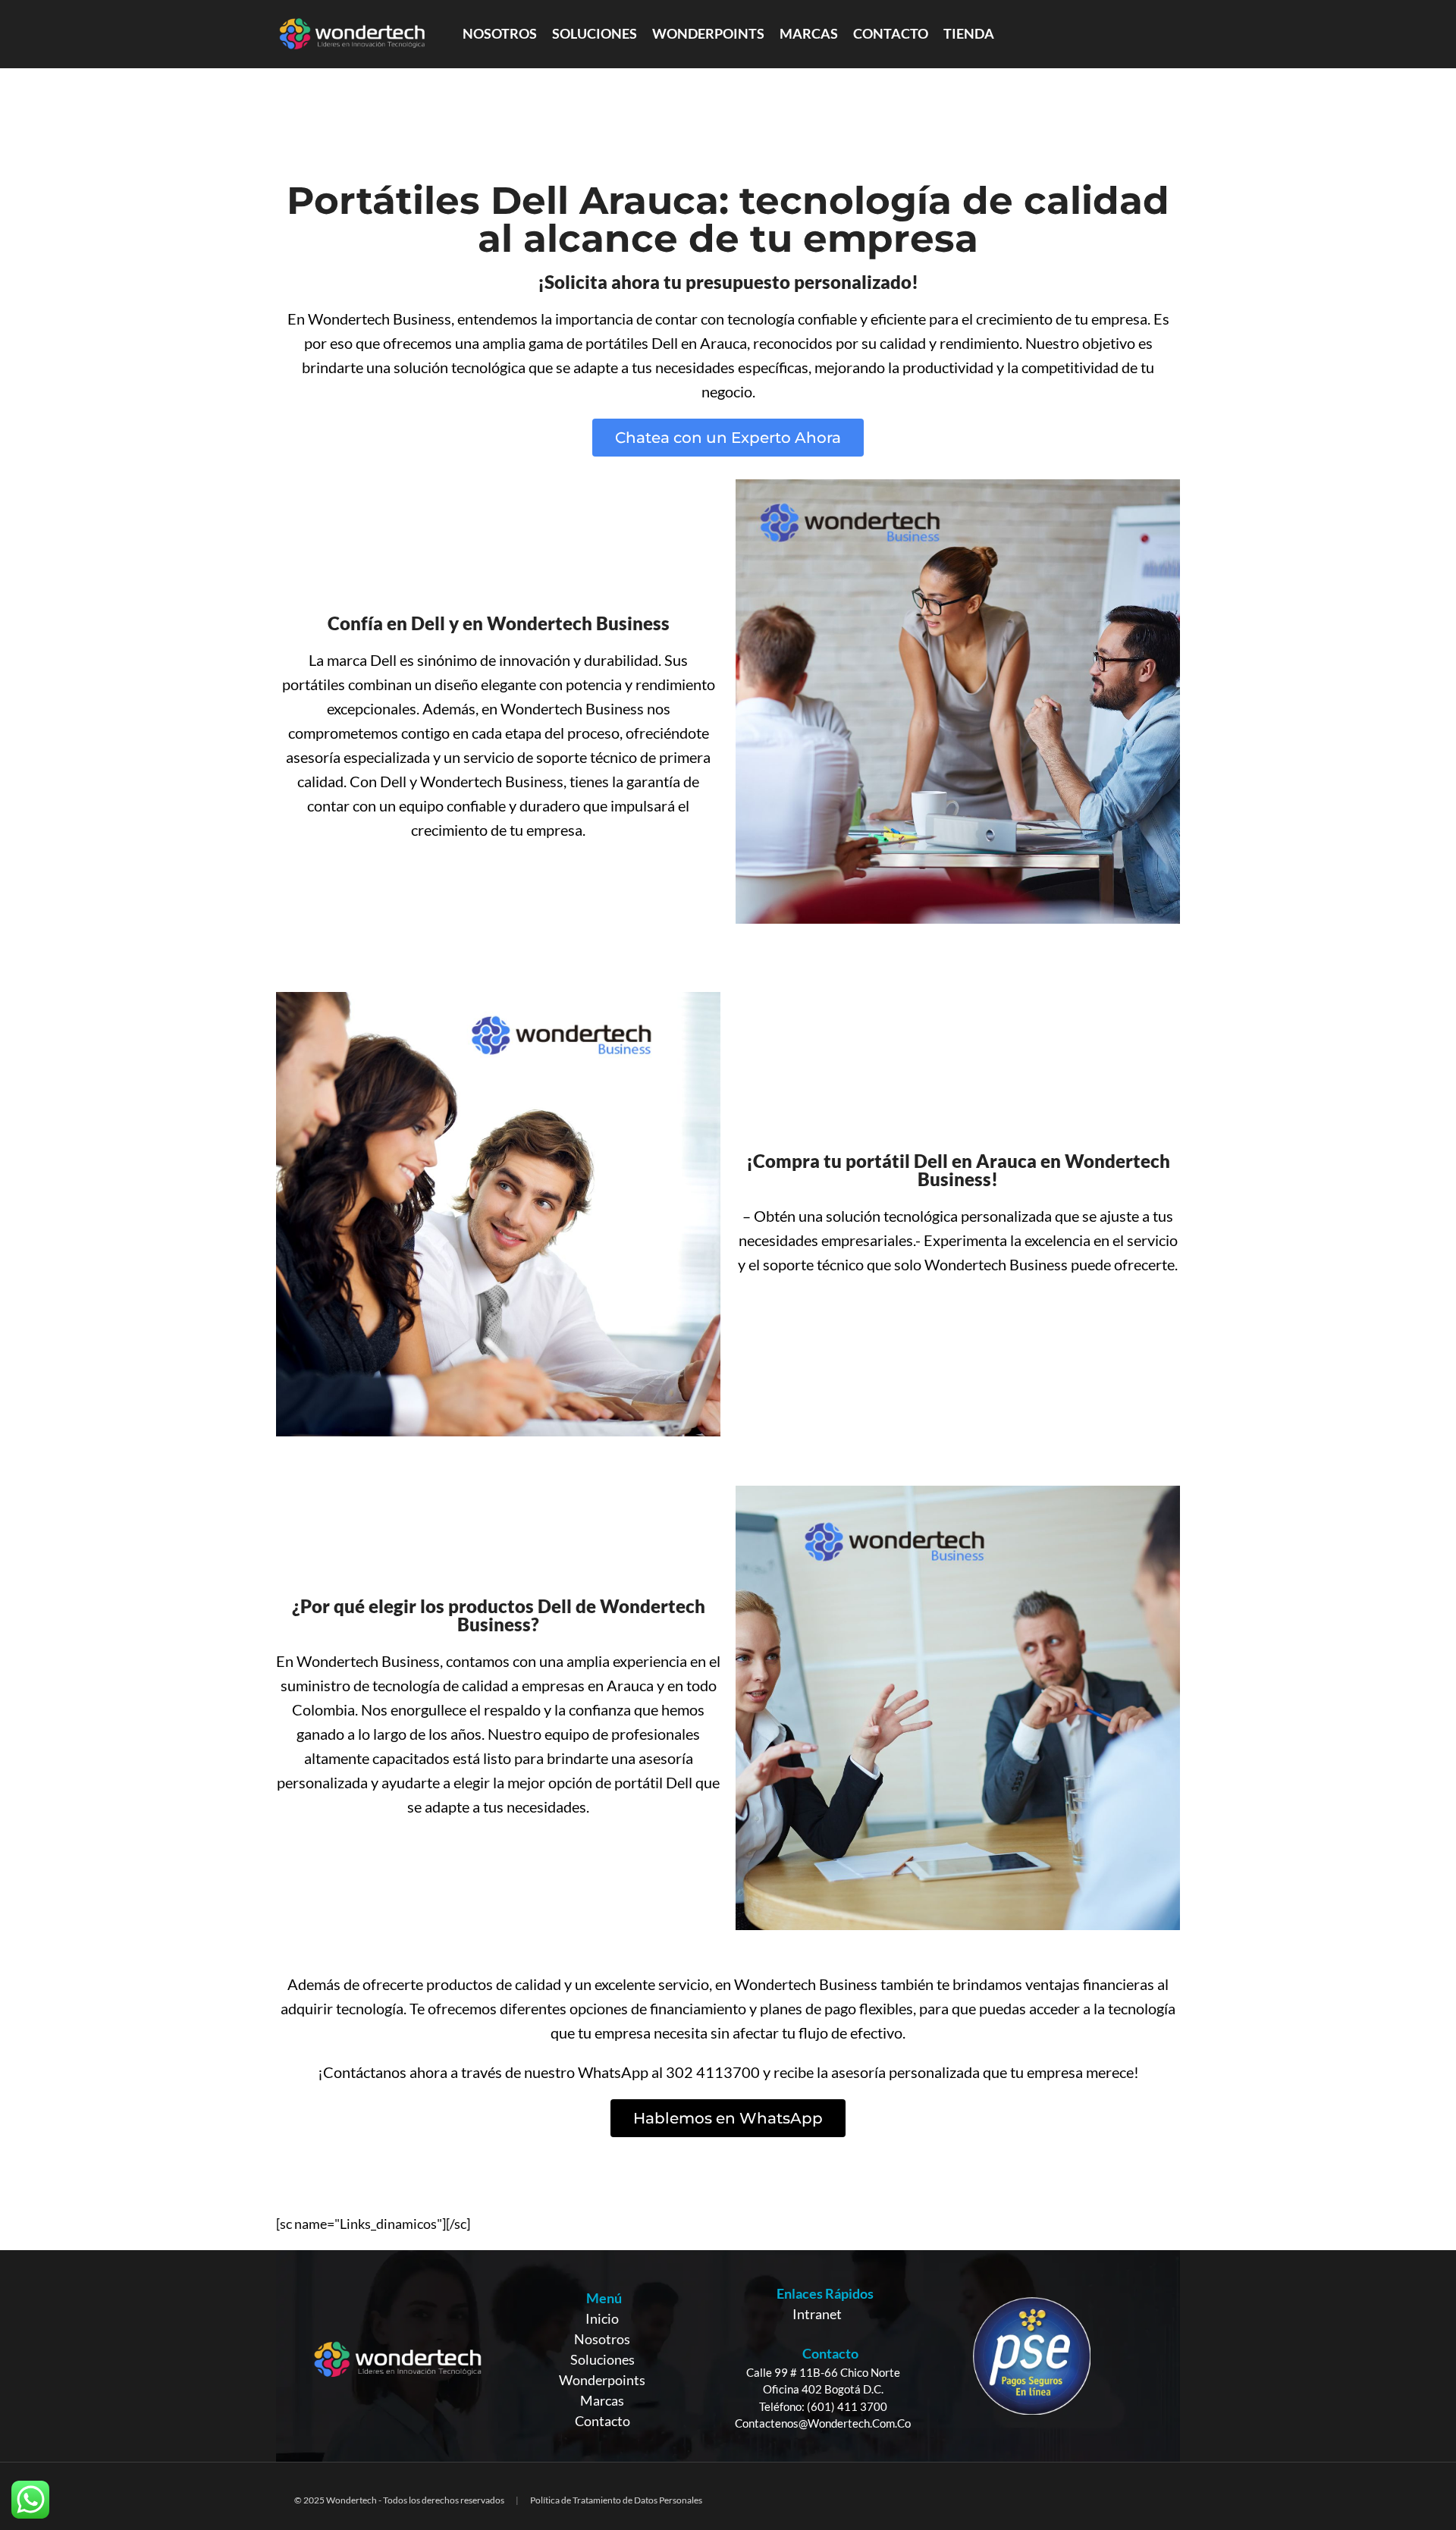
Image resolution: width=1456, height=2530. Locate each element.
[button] (728, 438)
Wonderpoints (602, 2380)
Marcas (602, 2400)
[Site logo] (352, 33)
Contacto (602, 2421)
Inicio (602, 2318)
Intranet (817, 2314)
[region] (728, 2356)
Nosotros (602, 2339)
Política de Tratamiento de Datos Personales (616, 2500)
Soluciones (602, 2359)
